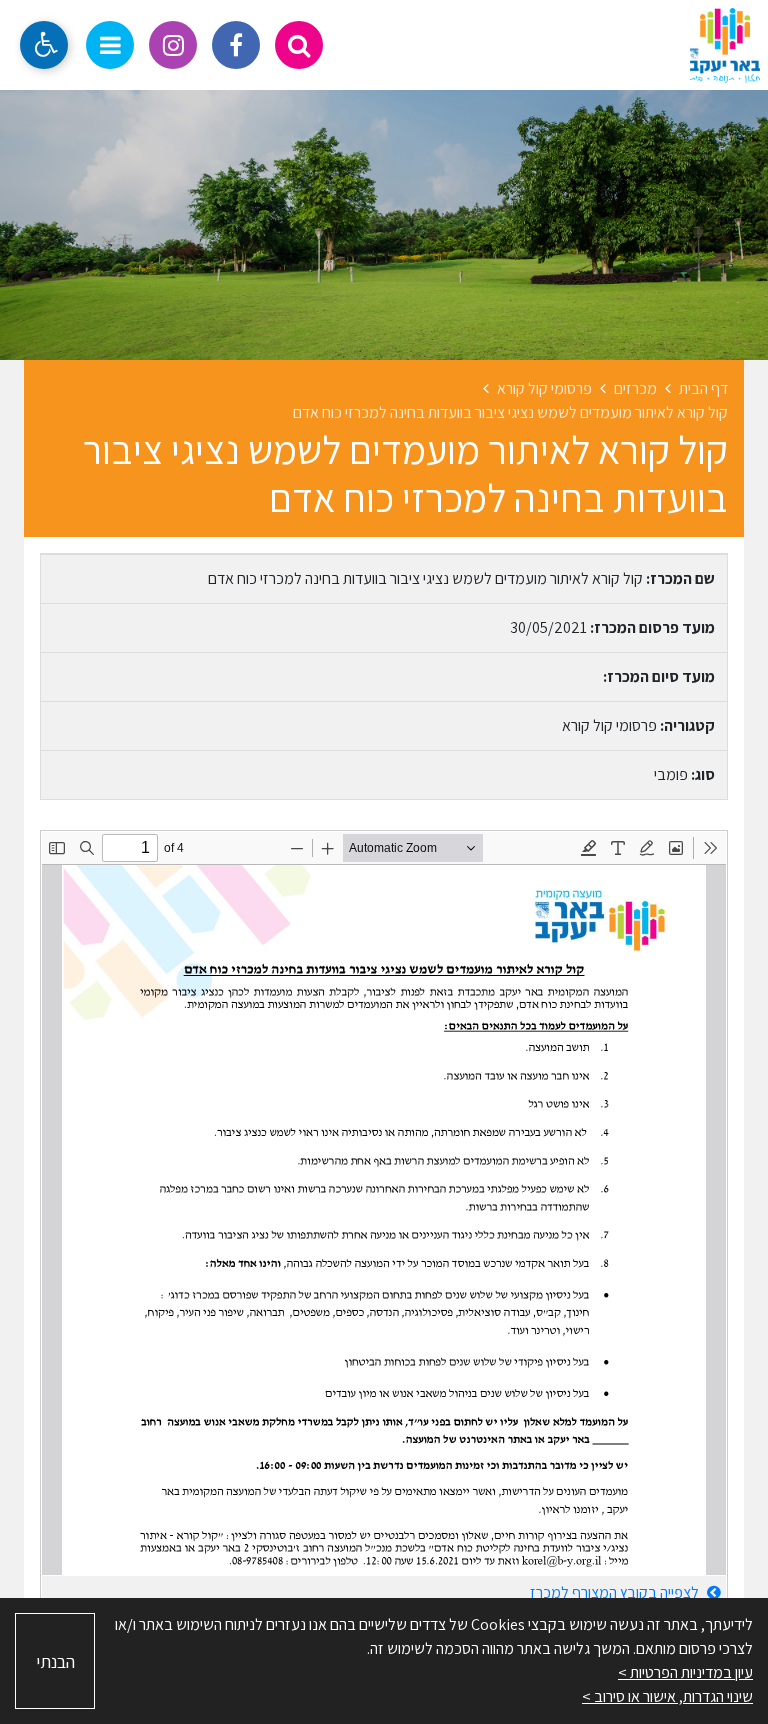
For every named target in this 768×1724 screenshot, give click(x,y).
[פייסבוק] (236, 45)
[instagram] (173, 45)
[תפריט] (110, 45)
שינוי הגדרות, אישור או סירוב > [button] (667, 1696)
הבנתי (55, 1661)
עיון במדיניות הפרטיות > (685, 1672)
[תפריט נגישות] (44, 45)
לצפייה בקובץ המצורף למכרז (616, 1592)
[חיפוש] (299, 45)
